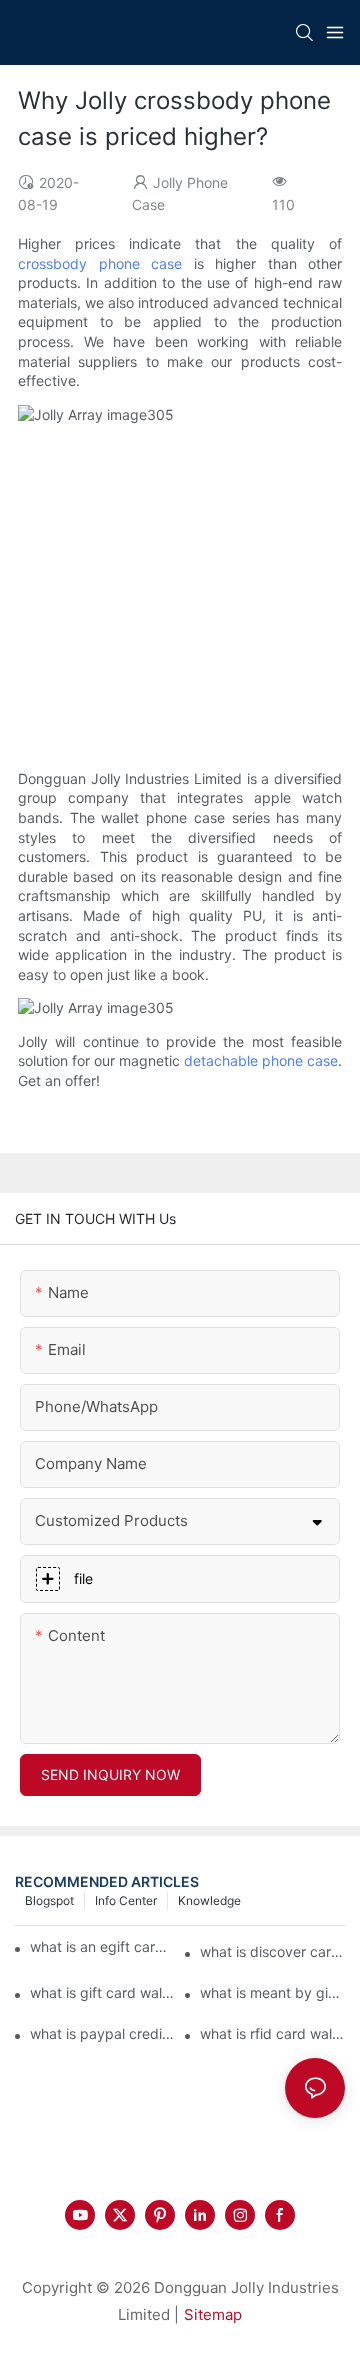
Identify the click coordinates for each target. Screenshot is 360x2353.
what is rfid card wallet (272, 2033)
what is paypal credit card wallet (102, 2033)
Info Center (126, 1900)
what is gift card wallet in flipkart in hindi (102, 1992)
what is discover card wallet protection (272, 1951)
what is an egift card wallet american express (100, 1946)
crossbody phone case (100, 263)
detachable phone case (261, 1060)
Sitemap (213, 2314)
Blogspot (49, 1900)
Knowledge (209, 1900)
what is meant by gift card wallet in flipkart (272, 1992)
